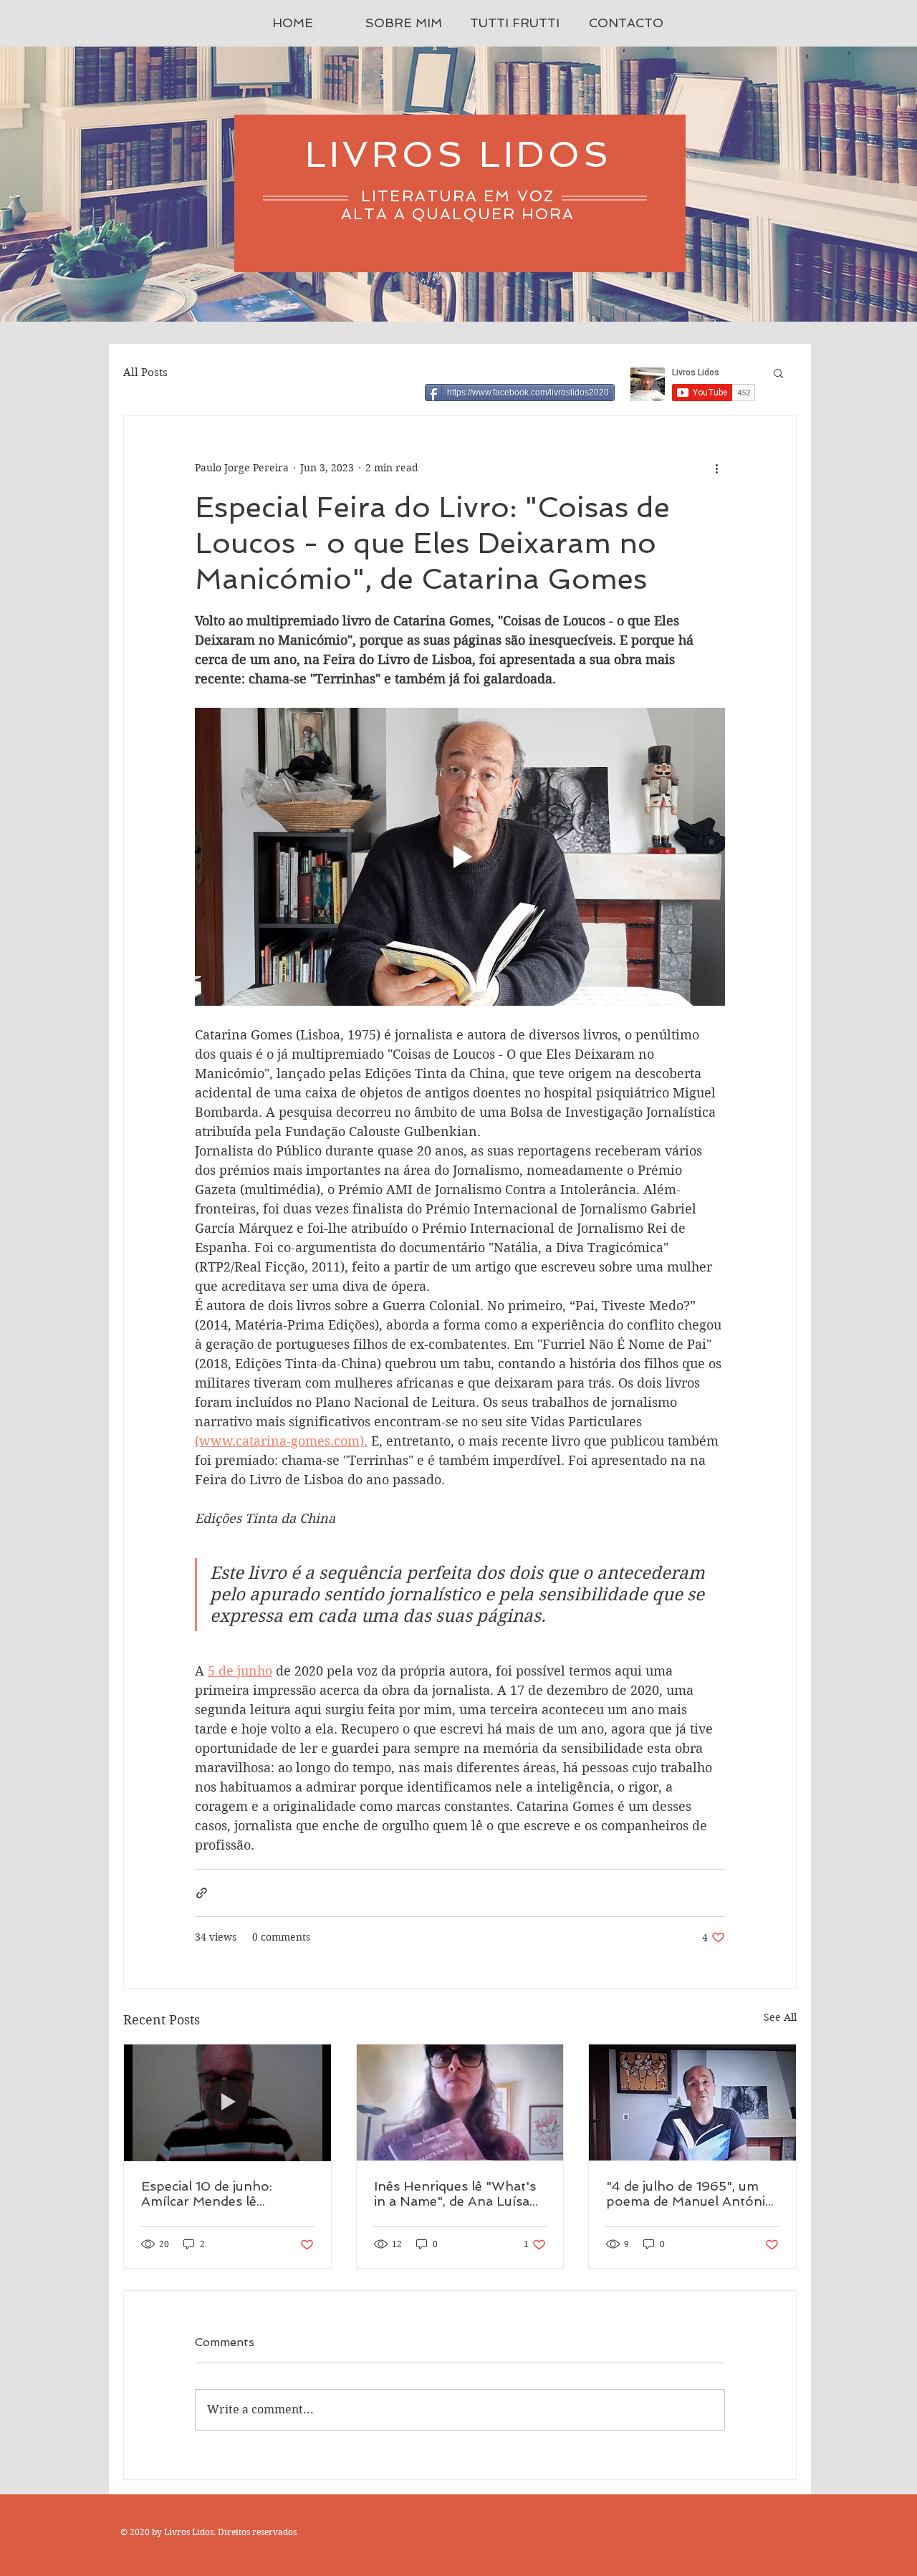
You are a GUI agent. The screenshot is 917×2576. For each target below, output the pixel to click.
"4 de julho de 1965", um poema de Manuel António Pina (690, 2193)
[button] (778, 373)
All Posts (145, 373)
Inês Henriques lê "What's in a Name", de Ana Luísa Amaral (455, 2193)
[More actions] (716, 468)
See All (780, 2017)
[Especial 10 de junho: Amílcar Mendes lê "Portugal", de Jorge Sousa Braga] (227, 2102)
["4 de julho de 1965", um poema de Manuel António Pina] (692, 2102)
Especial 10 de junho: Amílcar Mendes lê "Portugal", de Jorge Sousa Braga (227, 2193)
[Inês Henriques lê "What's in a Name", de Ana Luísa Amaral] (460, 2102)
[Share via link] (202, 1893)
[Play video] (460, 857)
